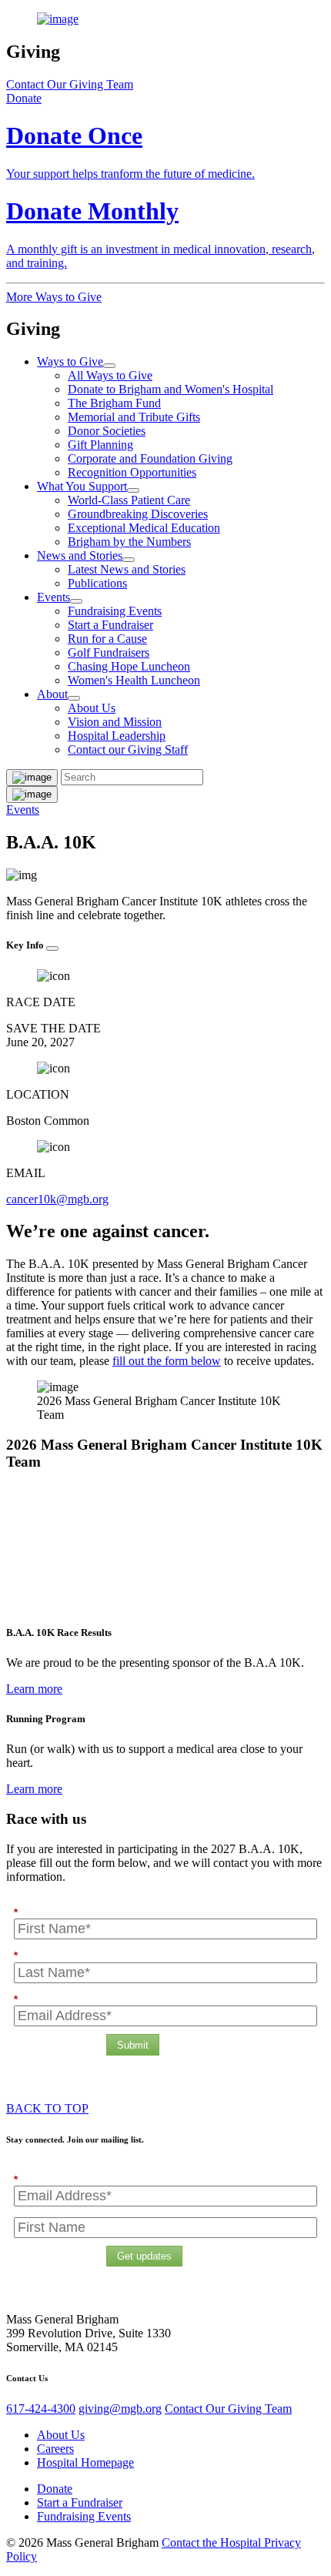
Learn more (34, 1689)
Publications (97, 583)
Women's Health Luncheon (134, 680)
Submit (133, 2045)
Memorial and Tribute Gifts (134, 417)
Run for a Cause (107, 639)
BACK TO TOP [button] (47, 2108)
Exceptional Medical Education (144, 528)
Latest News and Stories (127, 569)
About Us (92, 708)
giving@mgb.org (120, 2409)
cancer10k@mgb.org (57, 1199)
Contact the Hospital (213, 2543)
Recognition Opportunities (132, 472)
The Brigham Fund (114, 403)
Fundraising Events (115, 611)
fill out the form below (167, 1361)
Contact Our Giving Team (70, 84)
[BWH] (165, 19)
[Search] (32, 795)
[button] (24, 98)
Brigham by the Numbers (129, 542)
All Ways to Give (110, 375)
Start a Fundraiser (110, 625)
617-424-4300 (41, 2409)
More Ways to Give (54, 297)
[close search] (32, 778)
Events (53, 597)
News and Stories (80, 555)
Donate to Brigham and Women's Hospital (171, 389)
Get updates (144, 2256)
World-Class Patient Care (129, 500)
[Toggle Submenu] (109, 366)
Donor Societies (107, 431)
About (52, 694)
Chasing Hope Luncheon (129, 666)
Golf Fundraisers (109, 652)
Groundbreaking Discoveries (138, 514)
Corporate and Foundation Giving (150, 458)
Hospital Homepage (85, 2462)
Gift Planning (100, 445)
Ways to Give (70, 361)
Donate (55, 2489)
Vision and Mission (115, 722)
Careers (55, 2449)
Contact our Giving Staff (128, 749)
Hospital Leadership (117, 736)
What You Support (82, 486)
